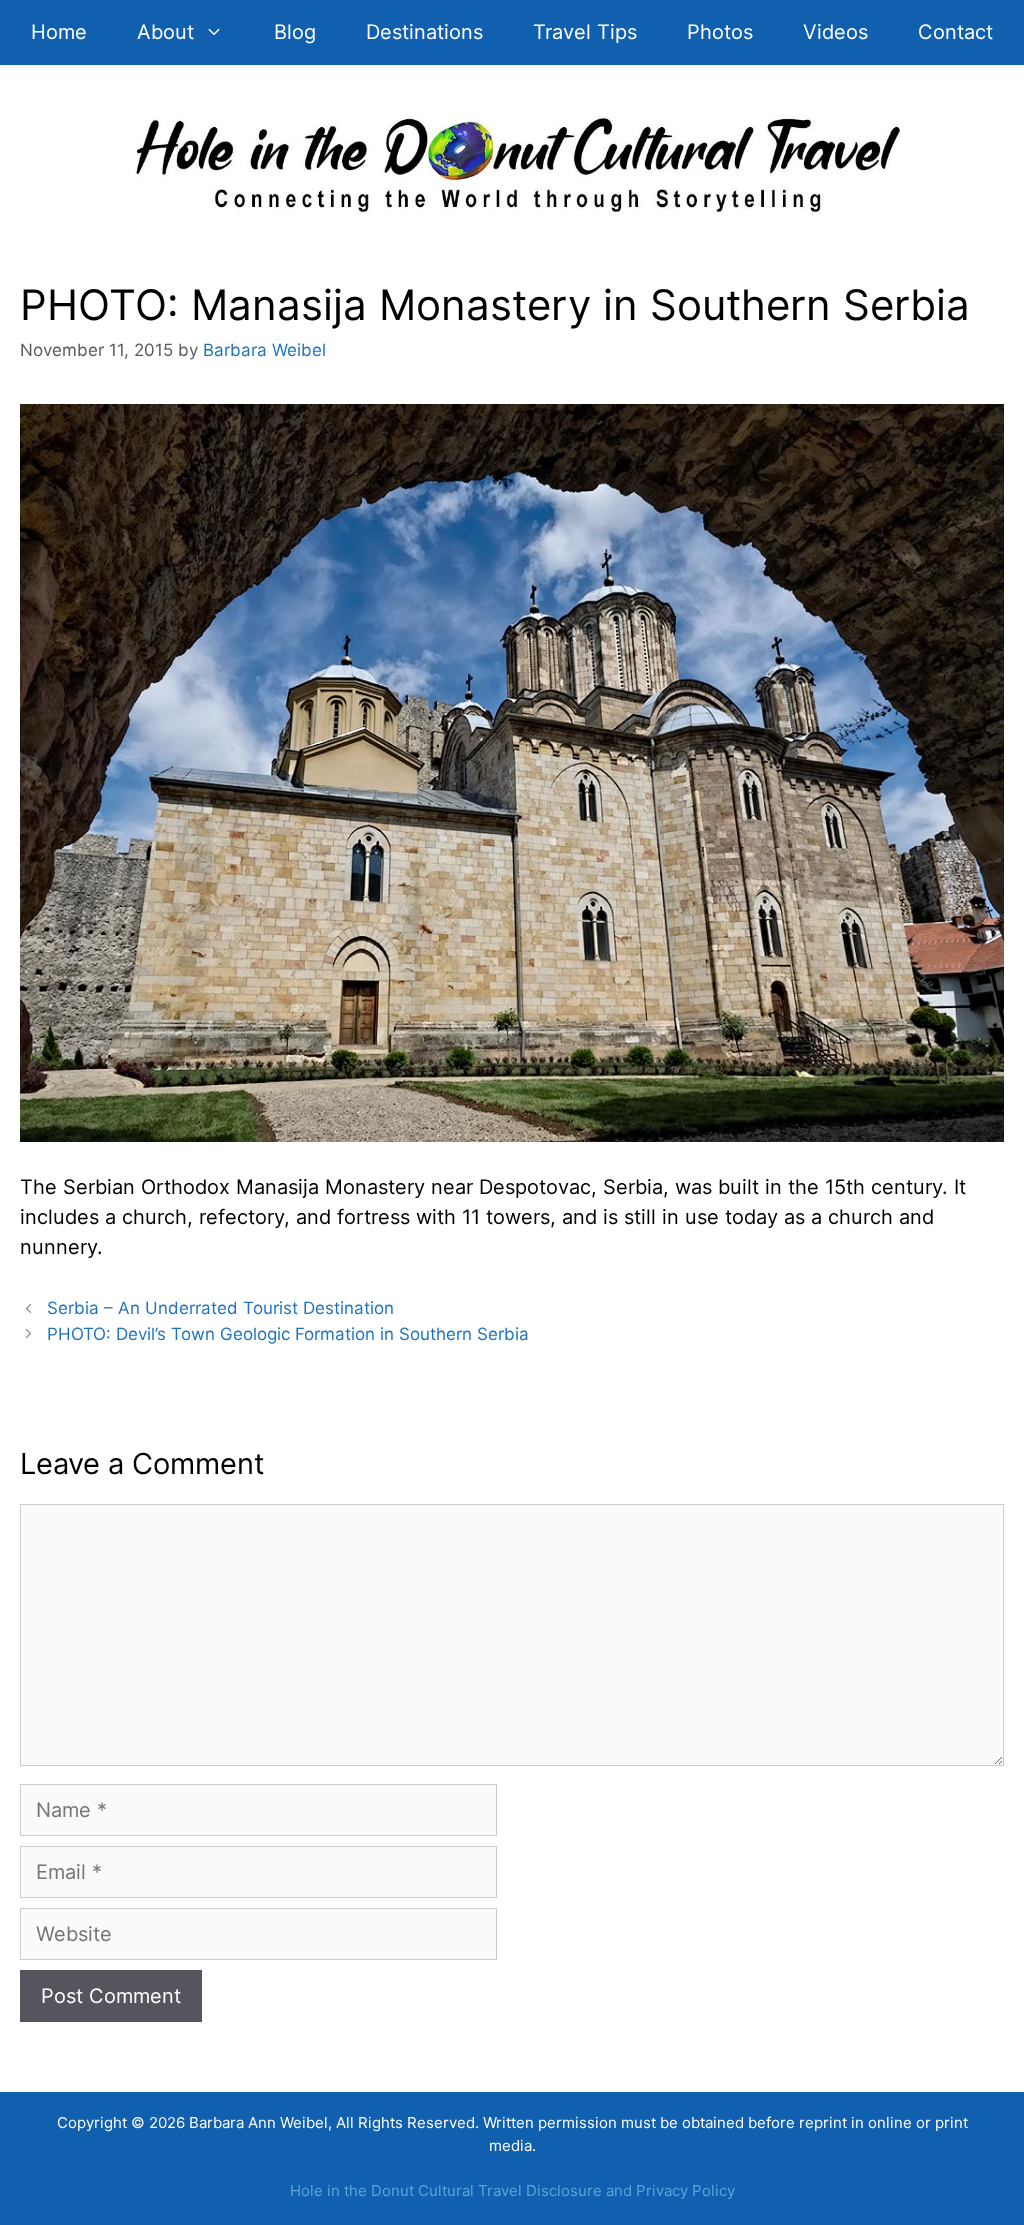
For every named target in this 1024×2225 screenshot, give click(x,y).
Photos (720, 32)
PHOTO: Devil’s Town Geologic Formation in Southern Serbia (288, 1334)
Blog (295, 32)
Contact (955, 32)
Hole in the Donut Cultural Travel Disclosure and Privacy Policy (512, 2190)
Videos (835, 32)
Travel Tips (585, 32)
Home (59, 32)
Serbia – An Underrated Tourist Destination (220, 1308)
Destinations (424, 32)
